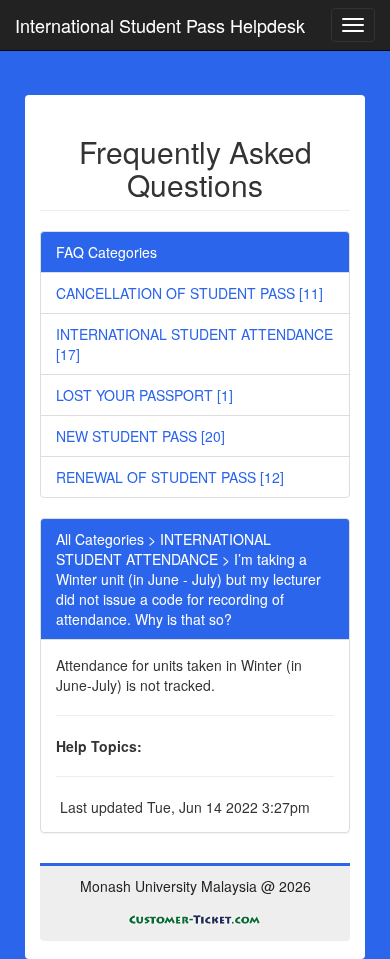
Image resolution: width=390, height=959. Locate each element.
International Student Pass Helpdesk (160, 25)
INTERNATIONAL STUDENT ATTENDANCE (163, 549)
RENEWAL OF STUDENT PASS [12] (170, 477)
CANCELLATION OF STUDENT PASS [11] (189, 293)
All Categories (100, 539)
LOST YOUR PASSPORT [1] (144, 395)
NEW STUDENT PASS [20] (140, 436)
